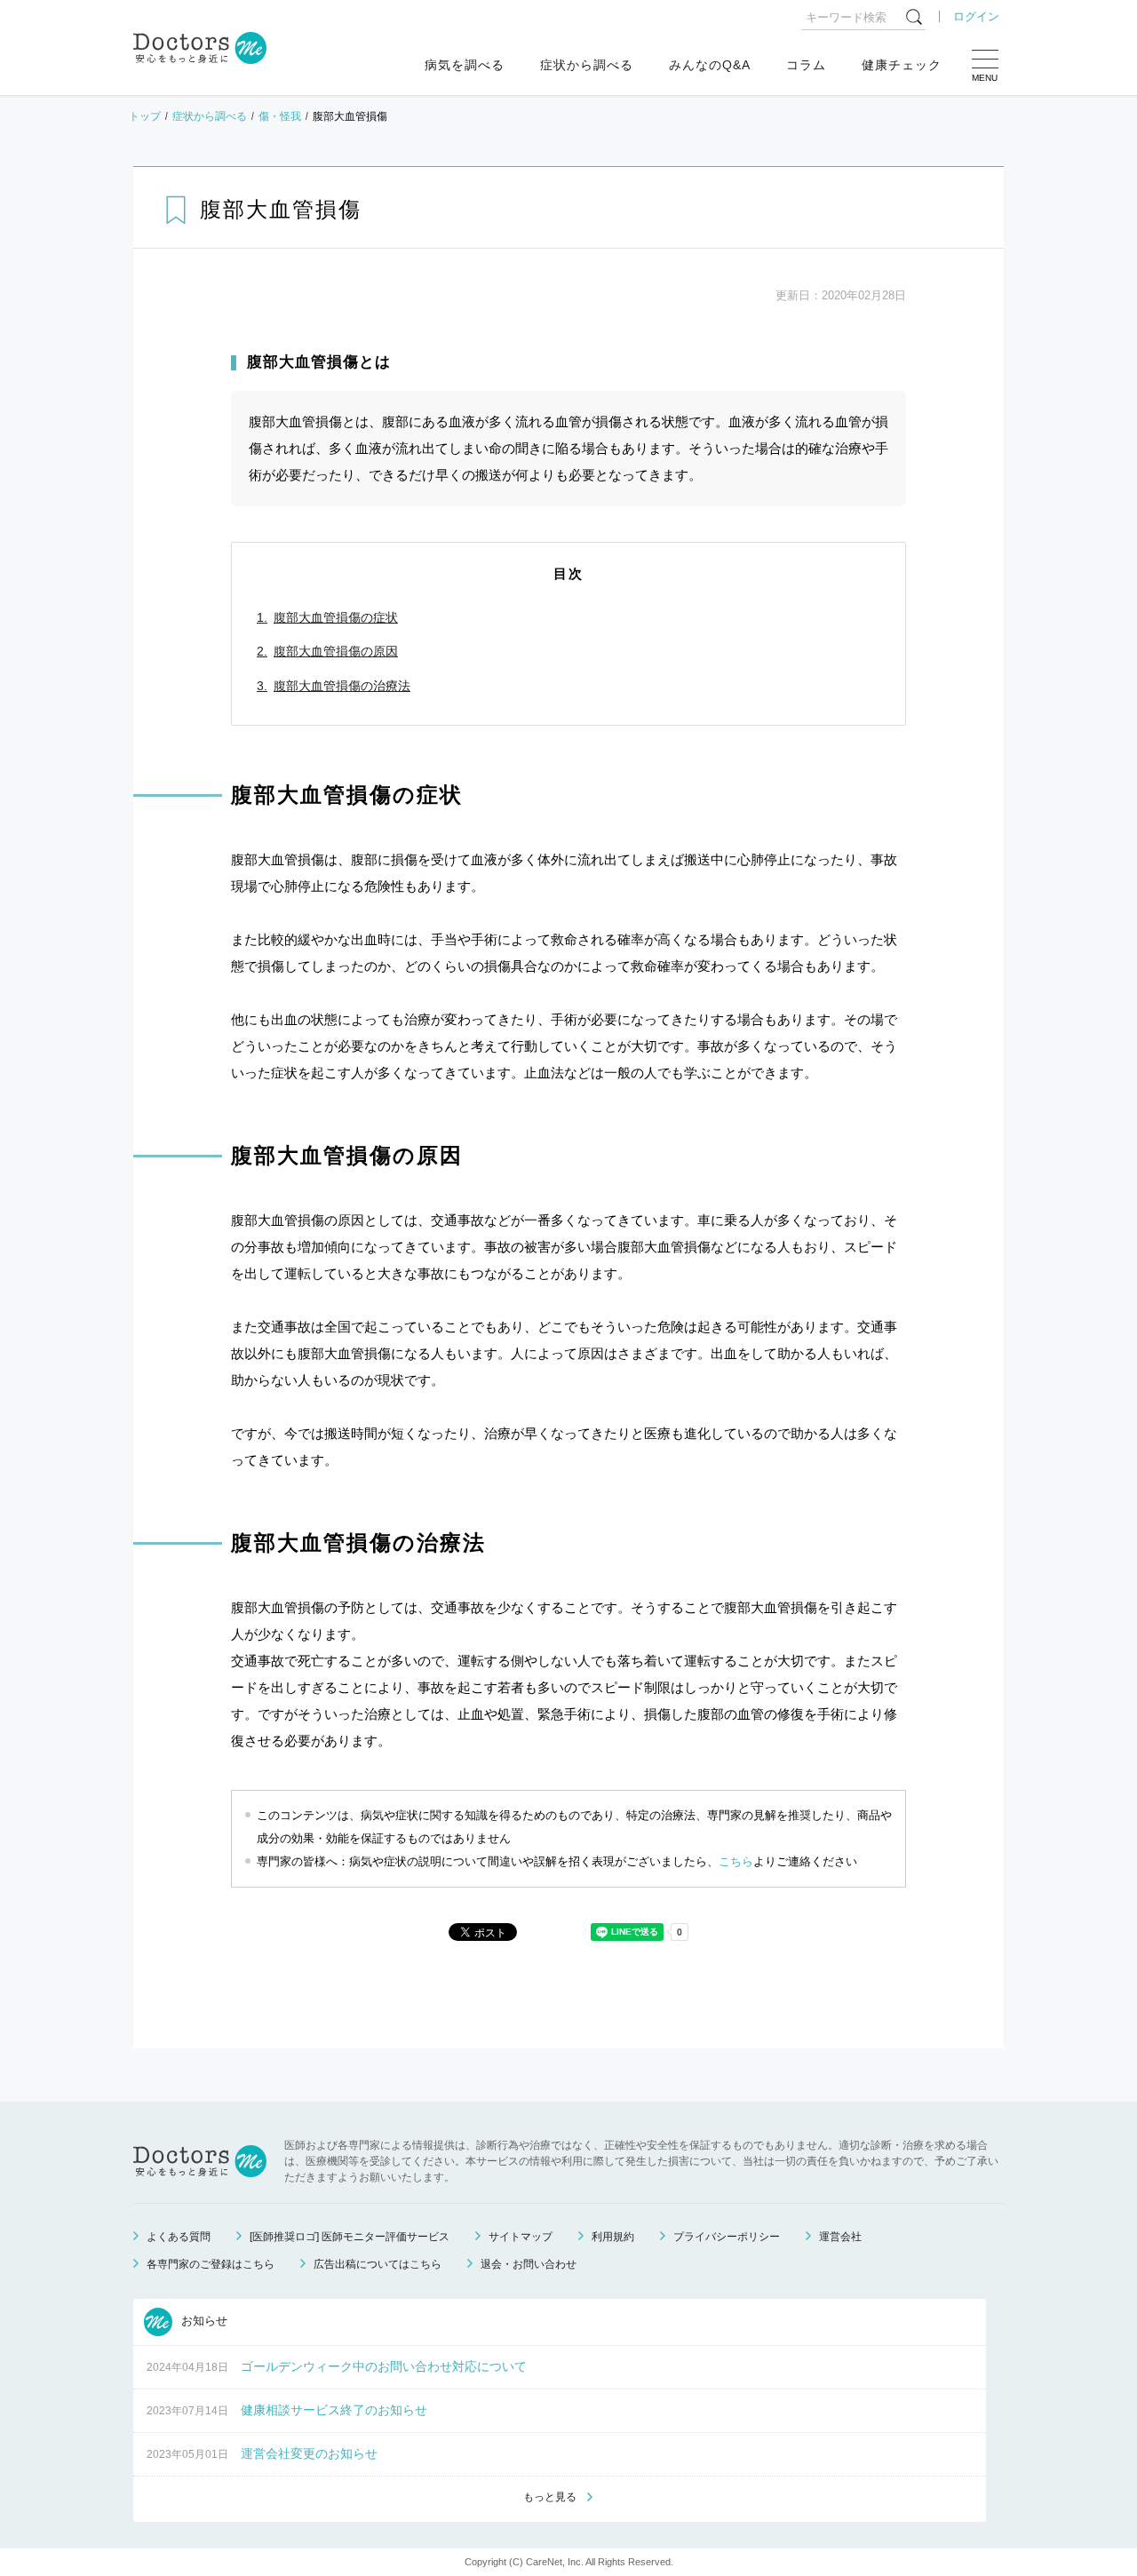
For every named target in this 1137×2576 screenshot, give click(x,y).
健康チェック (902, 65)
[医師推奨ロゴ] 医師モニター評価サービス (350, 2237)
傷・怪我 (280, 116)
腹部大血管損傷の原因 (336, 651)
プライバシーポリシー (727, 2237)
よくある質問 (179, 2237)
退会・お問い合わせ (529, 2264)
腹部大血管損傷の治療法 (342, 686)
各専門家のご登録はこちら (211, 2264)
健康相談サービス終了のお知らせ (334, 2410)
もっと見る (550, 2497)
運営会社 (840, 2237)
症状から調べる (587, 65)
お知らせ (203, 2322)
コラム (806, 65)
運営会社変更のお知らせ (309, 2453)
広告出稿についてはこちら (378, 2264)
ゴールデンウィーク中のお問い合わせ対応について (384, 2366)
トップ (145, 116)
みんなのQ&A (710, 65)
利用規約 (613, 2237)
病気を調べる (465, 65)
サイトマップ (521, 2237)
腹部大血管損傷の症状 (336, 617)
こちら (736, 1861)
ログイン (976, 16)
